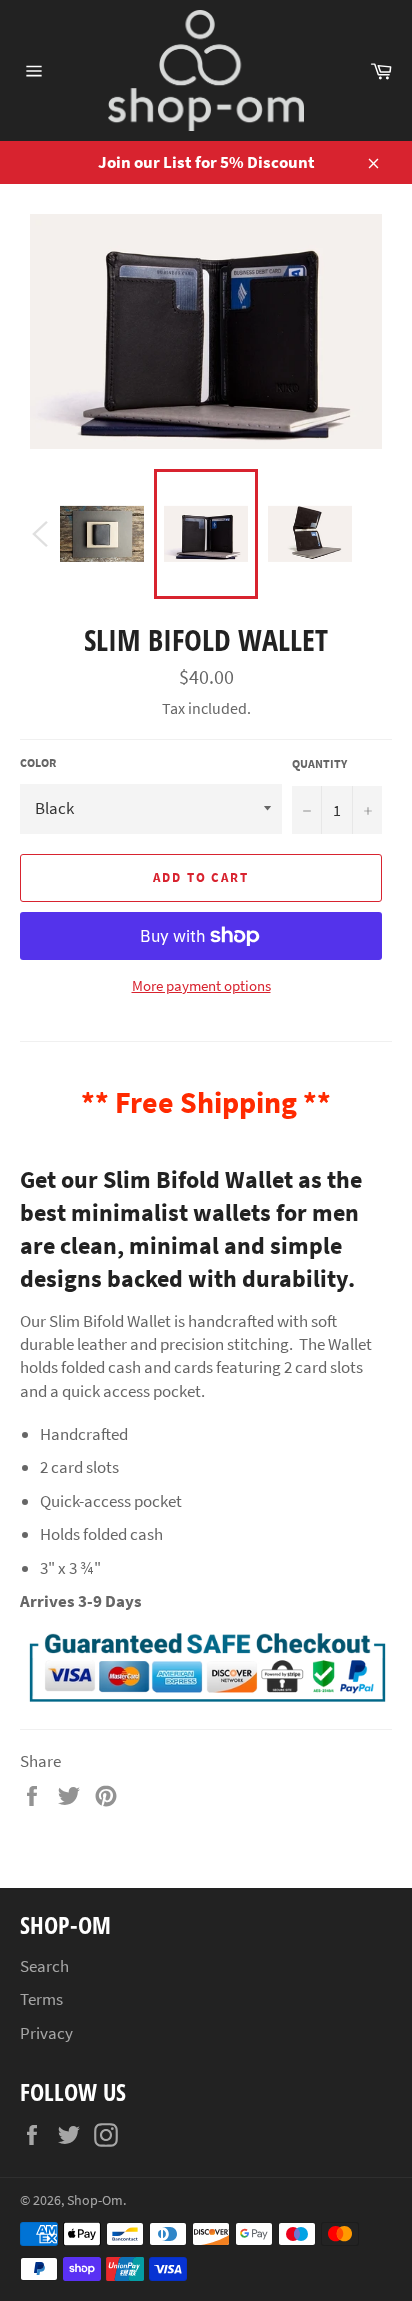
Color (38, 762)
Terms (41, 1999)
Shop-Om (95, 2200)
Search (44, 1966)
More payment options (201, 985)
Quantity (319, 763)
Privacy (46, 2033)
